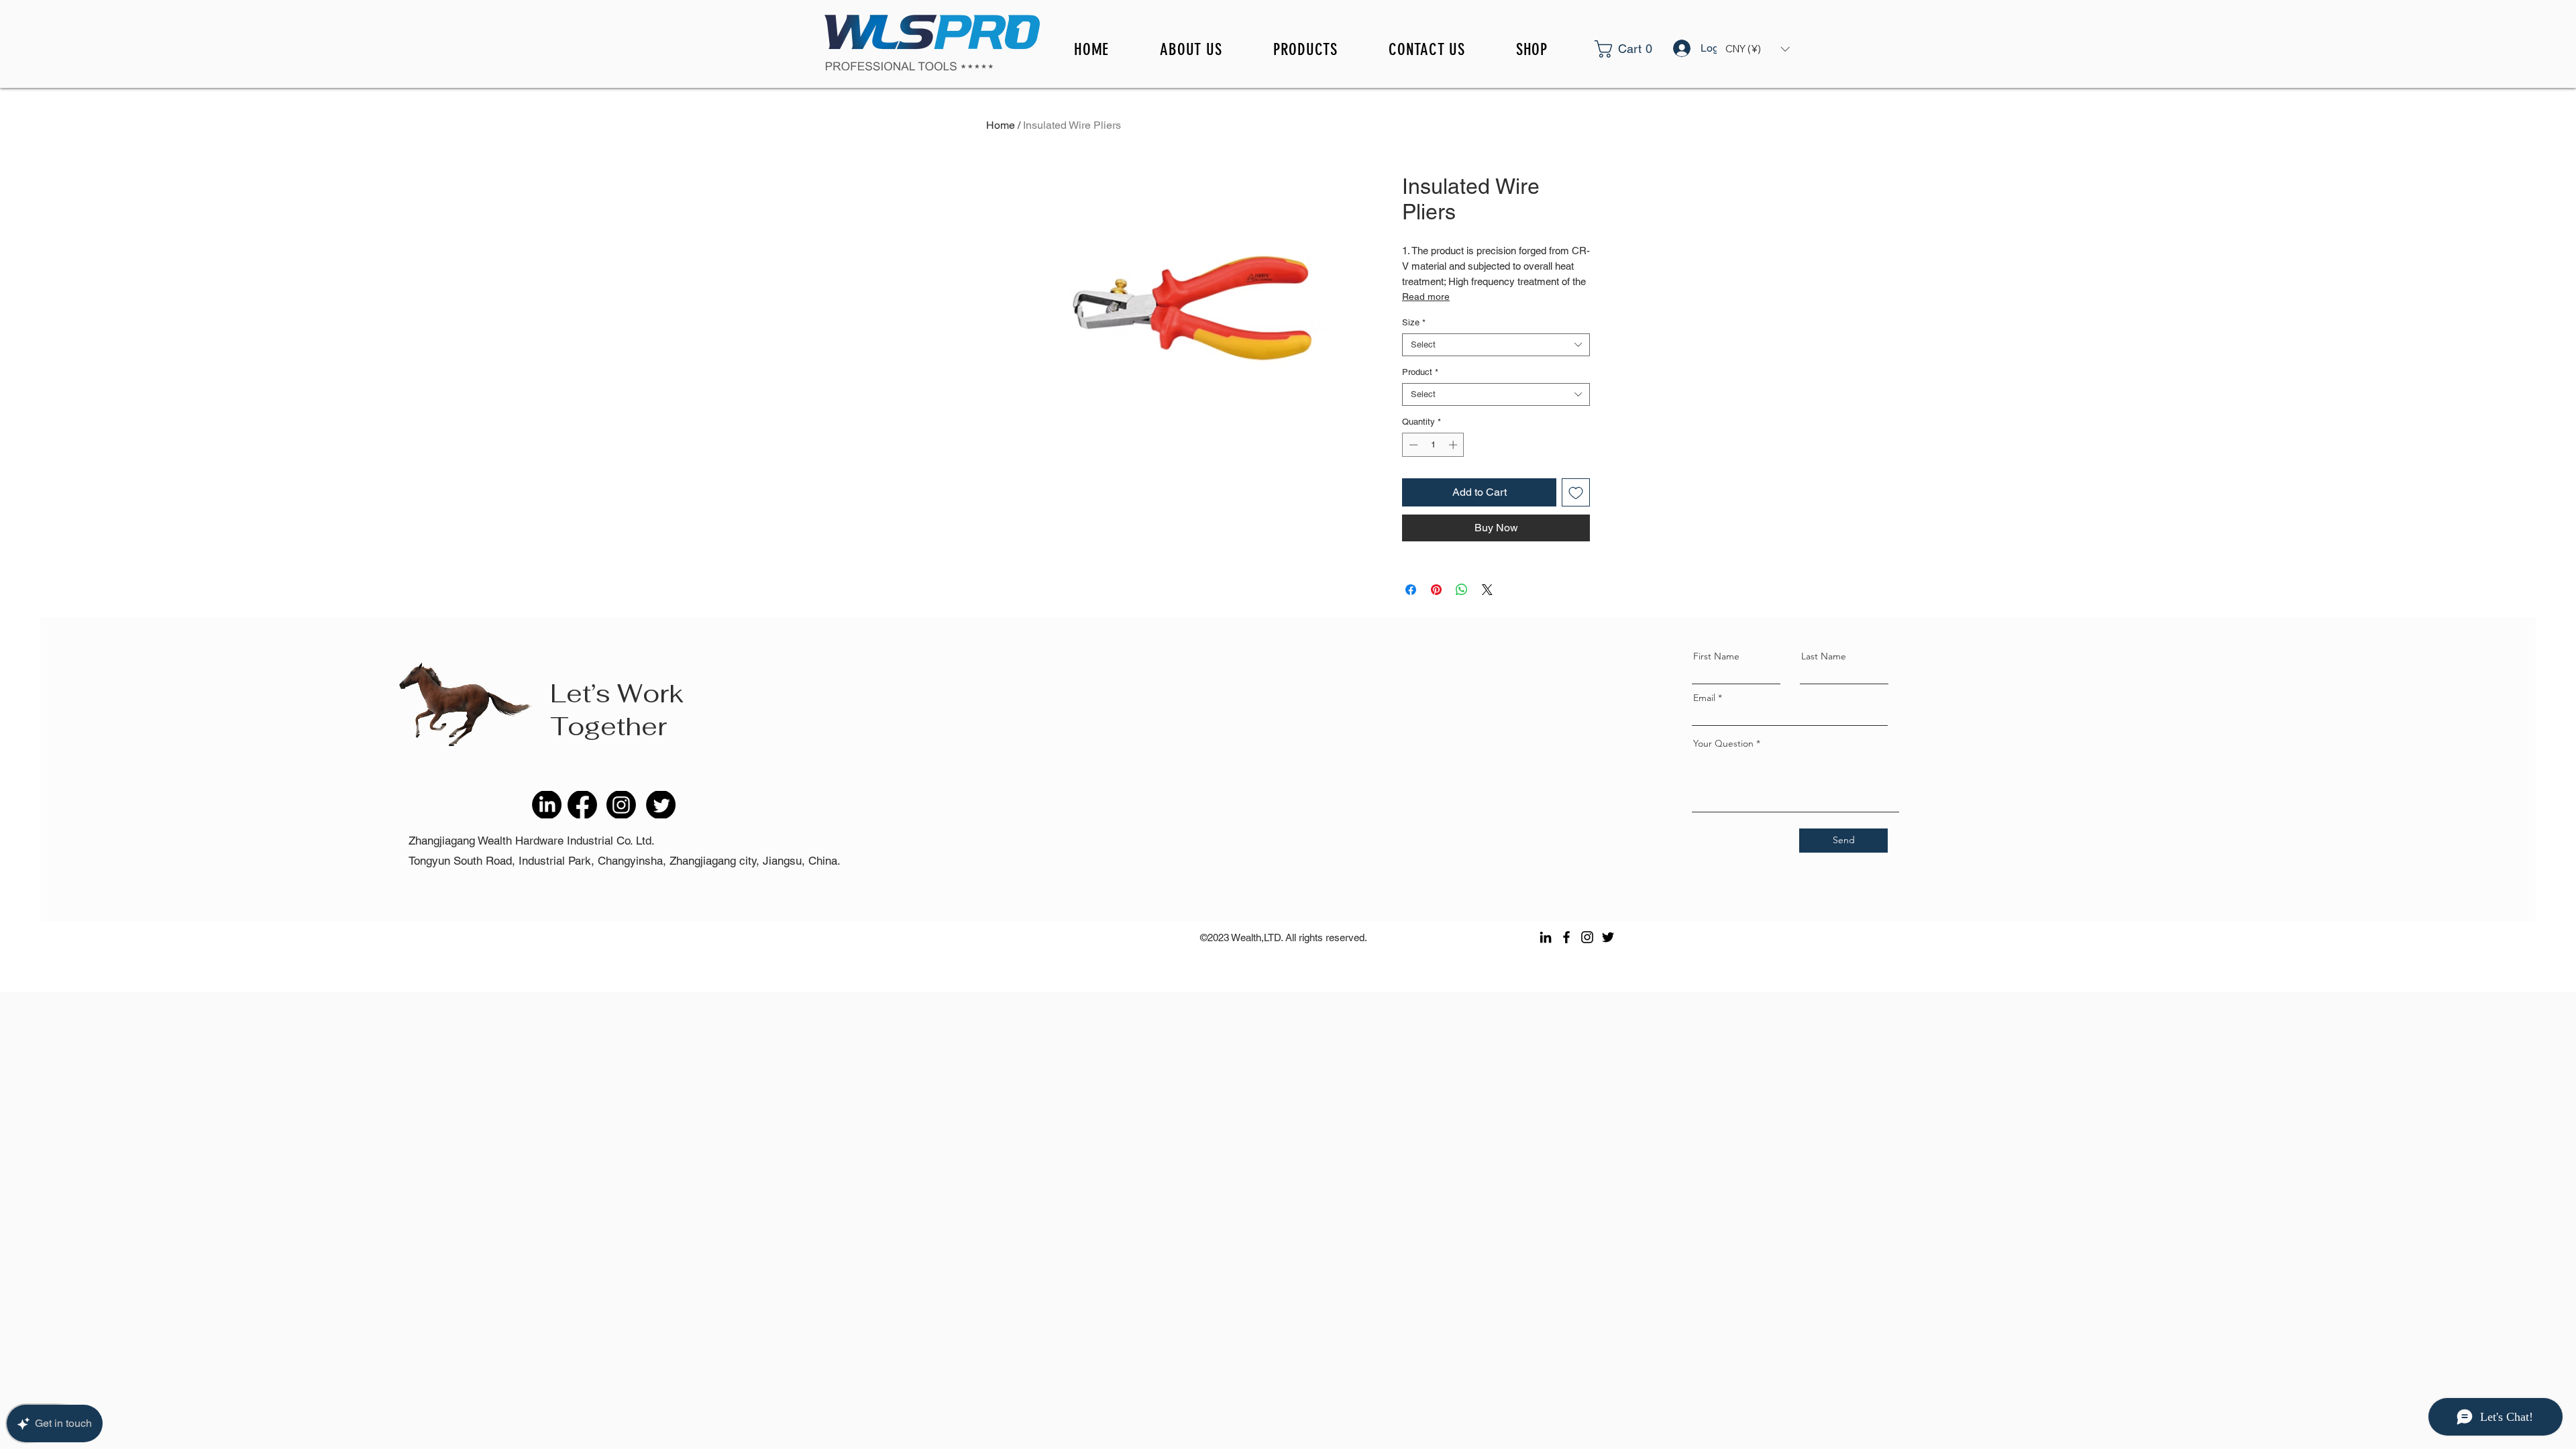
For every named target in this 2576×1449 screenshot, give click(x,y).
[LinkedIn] (1546, 937)
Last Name (1824, 656)
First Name (1716, 656)
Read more (1426, 297)
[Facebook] (1566, 937)
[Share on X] (1487, 590)
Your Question (1723, 743)
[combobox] (1496, 345)
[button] (1641, 49)
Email (1704, 698)
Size (1414, 322)
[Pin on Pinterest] (1436, 590)
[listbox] (1757, 49)
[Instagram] (1587, 937)
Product (1420, 372)
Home (1001, 125)
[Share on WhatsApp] (1462, 590)
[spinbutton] (1433, 445)
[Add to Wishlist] (1576, 492)
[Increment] (1454, 445)
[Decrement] (1412, 445)
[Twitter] (1608, 937)
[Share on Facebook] (1411, 590)
